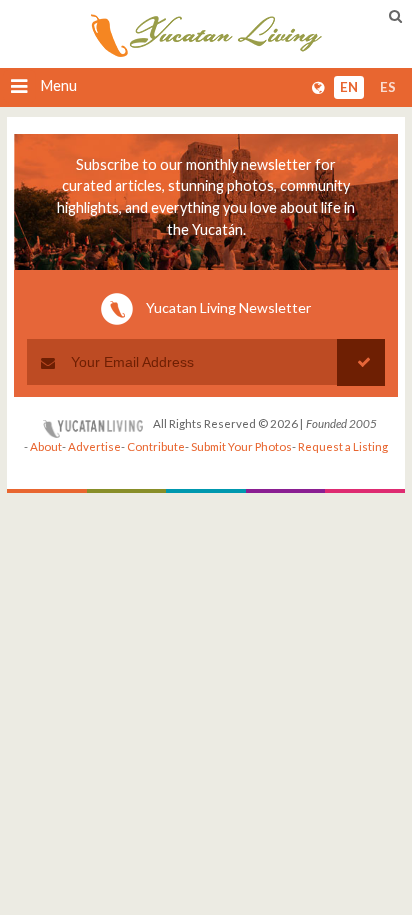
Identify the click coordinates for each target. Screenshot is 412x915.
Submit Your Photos (241, 446)
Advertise (94, 446)
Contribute (156, 446)
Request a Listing (343, 446)
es (388, 88)
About (46, 446)
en (349, 88)
